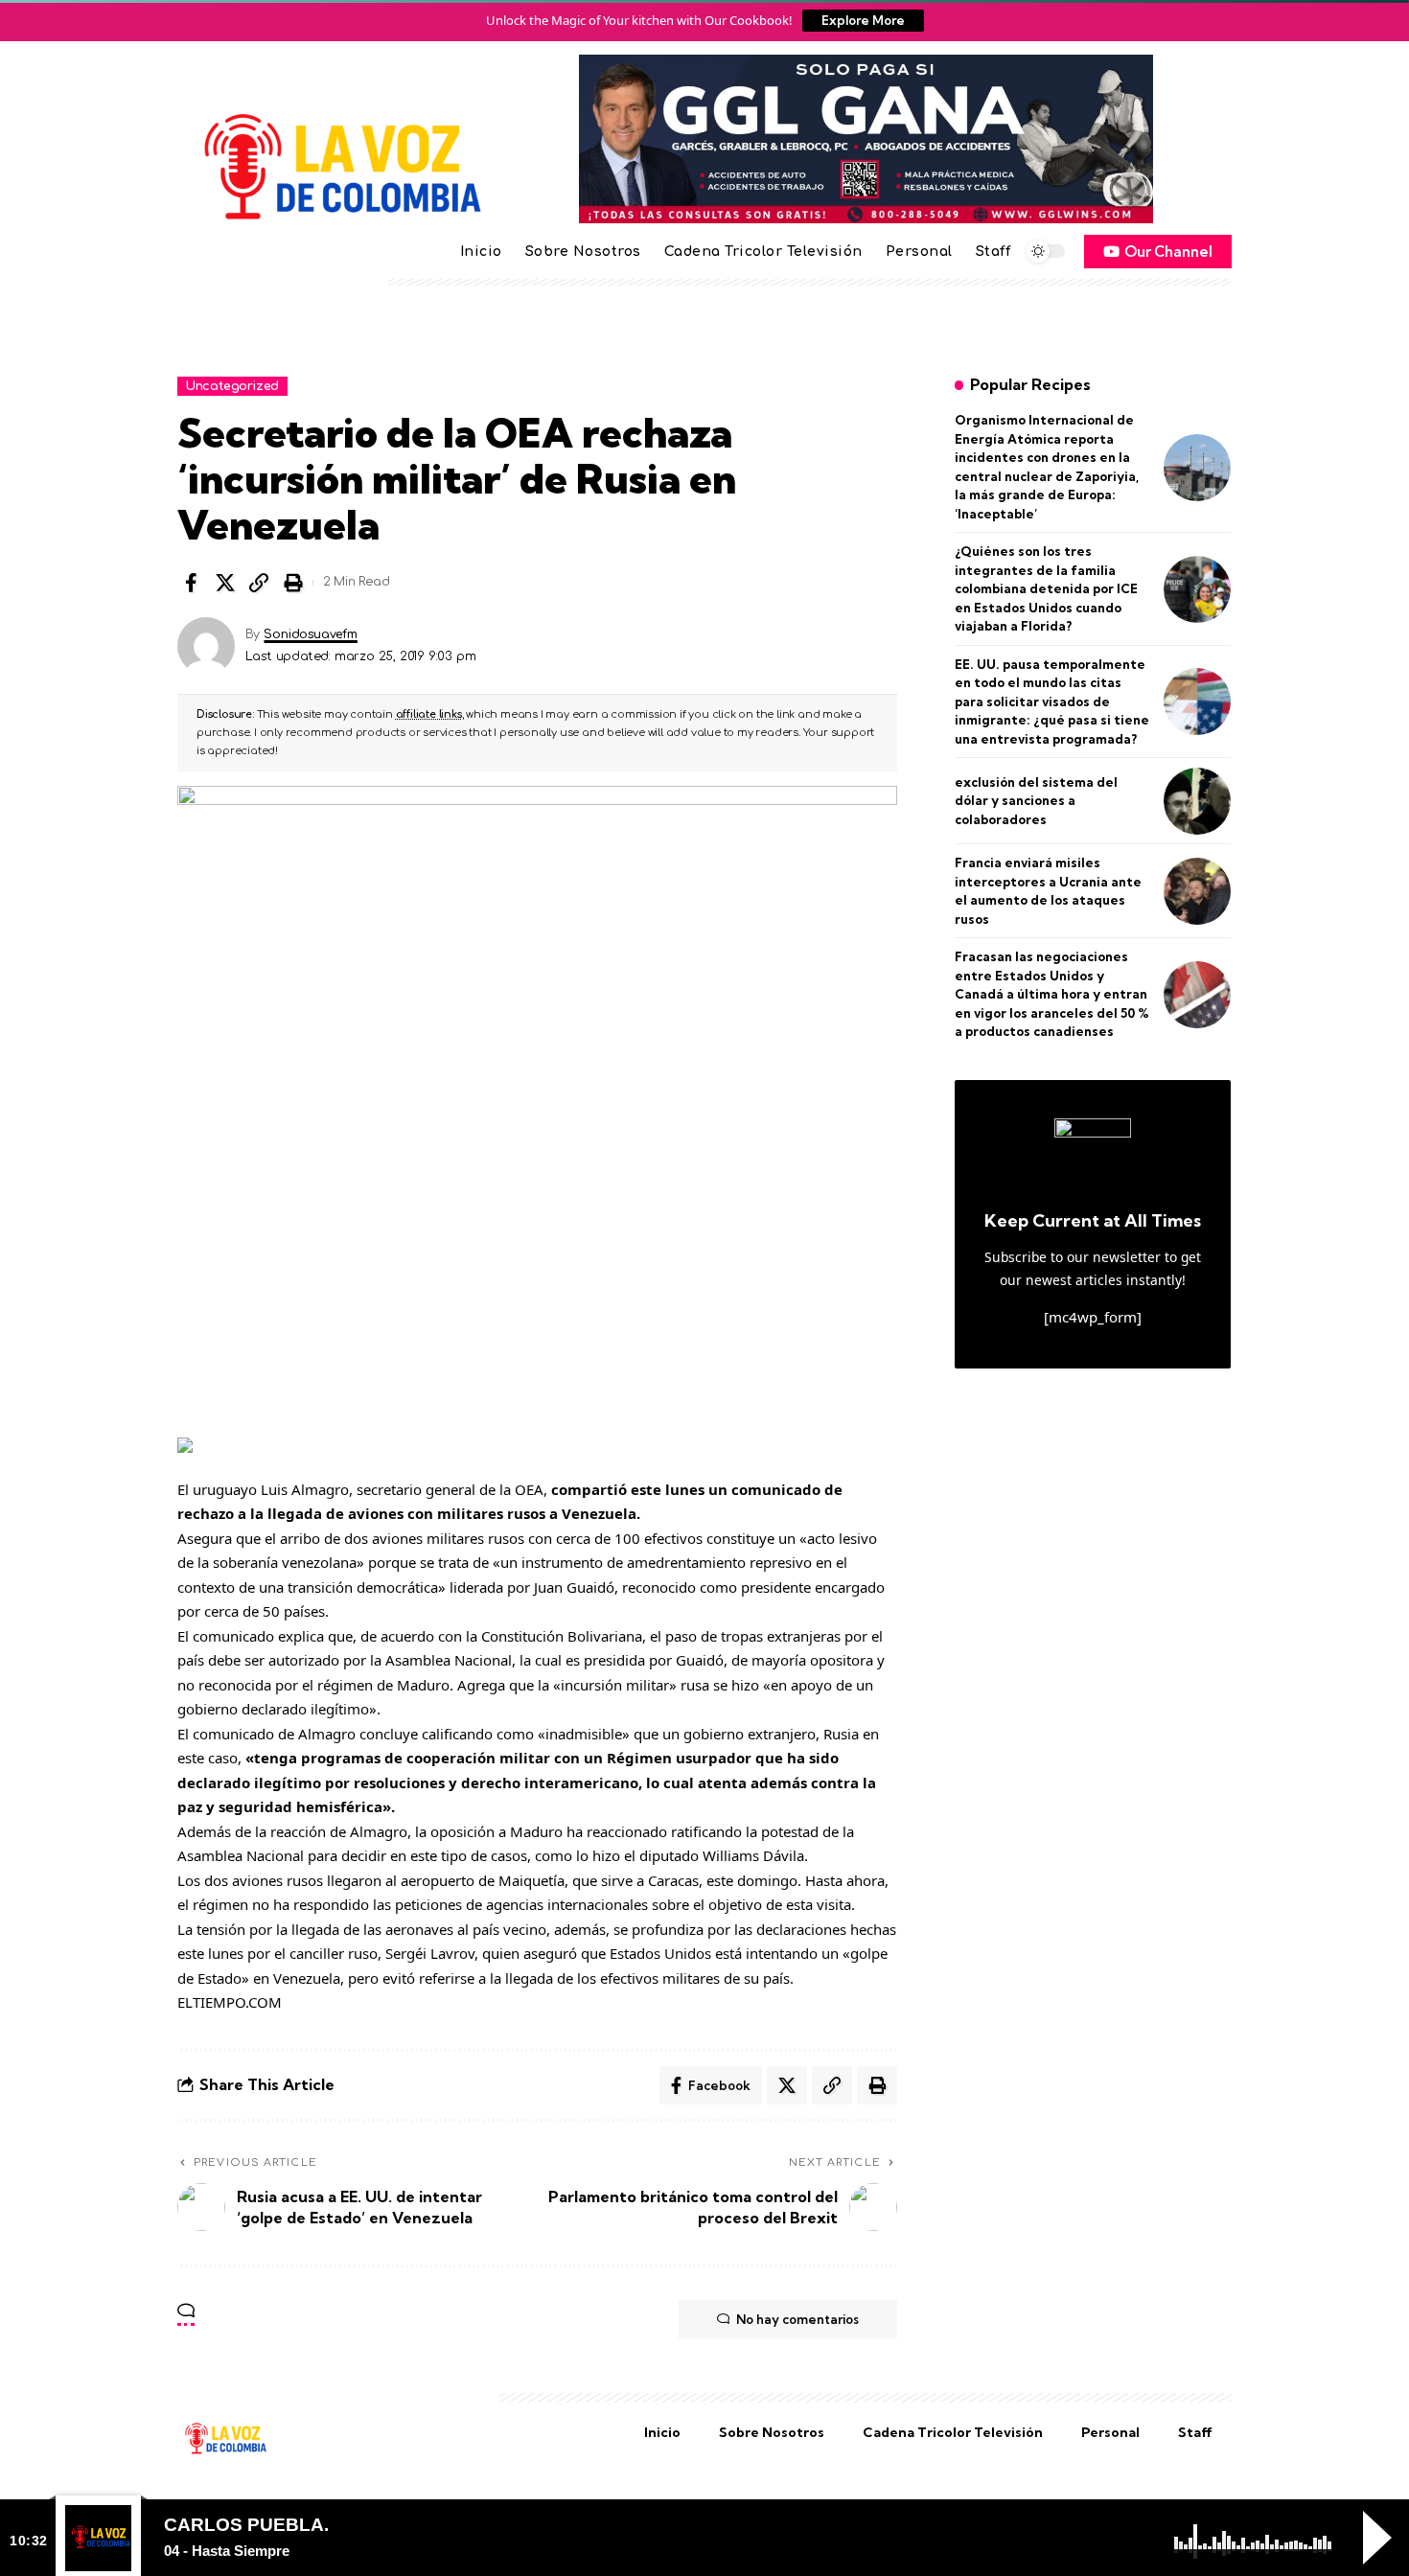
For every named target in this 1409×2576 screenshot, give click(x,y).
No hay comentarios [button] (797, 2319)
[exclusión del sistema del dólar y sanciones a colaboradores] (1197, 801)
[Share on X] (225, 583)
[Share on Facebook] (191, 583)
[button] (259, 583)
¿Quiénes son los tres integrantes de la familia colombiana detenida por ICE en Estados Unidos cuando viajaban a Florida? (1046, 588)
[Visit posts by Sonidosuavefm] (206, 646)
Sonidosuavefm (310, 634)
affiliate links (429, 714)
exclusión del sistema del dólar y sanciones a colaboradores (1036, 801)
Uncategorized (232, 386)
